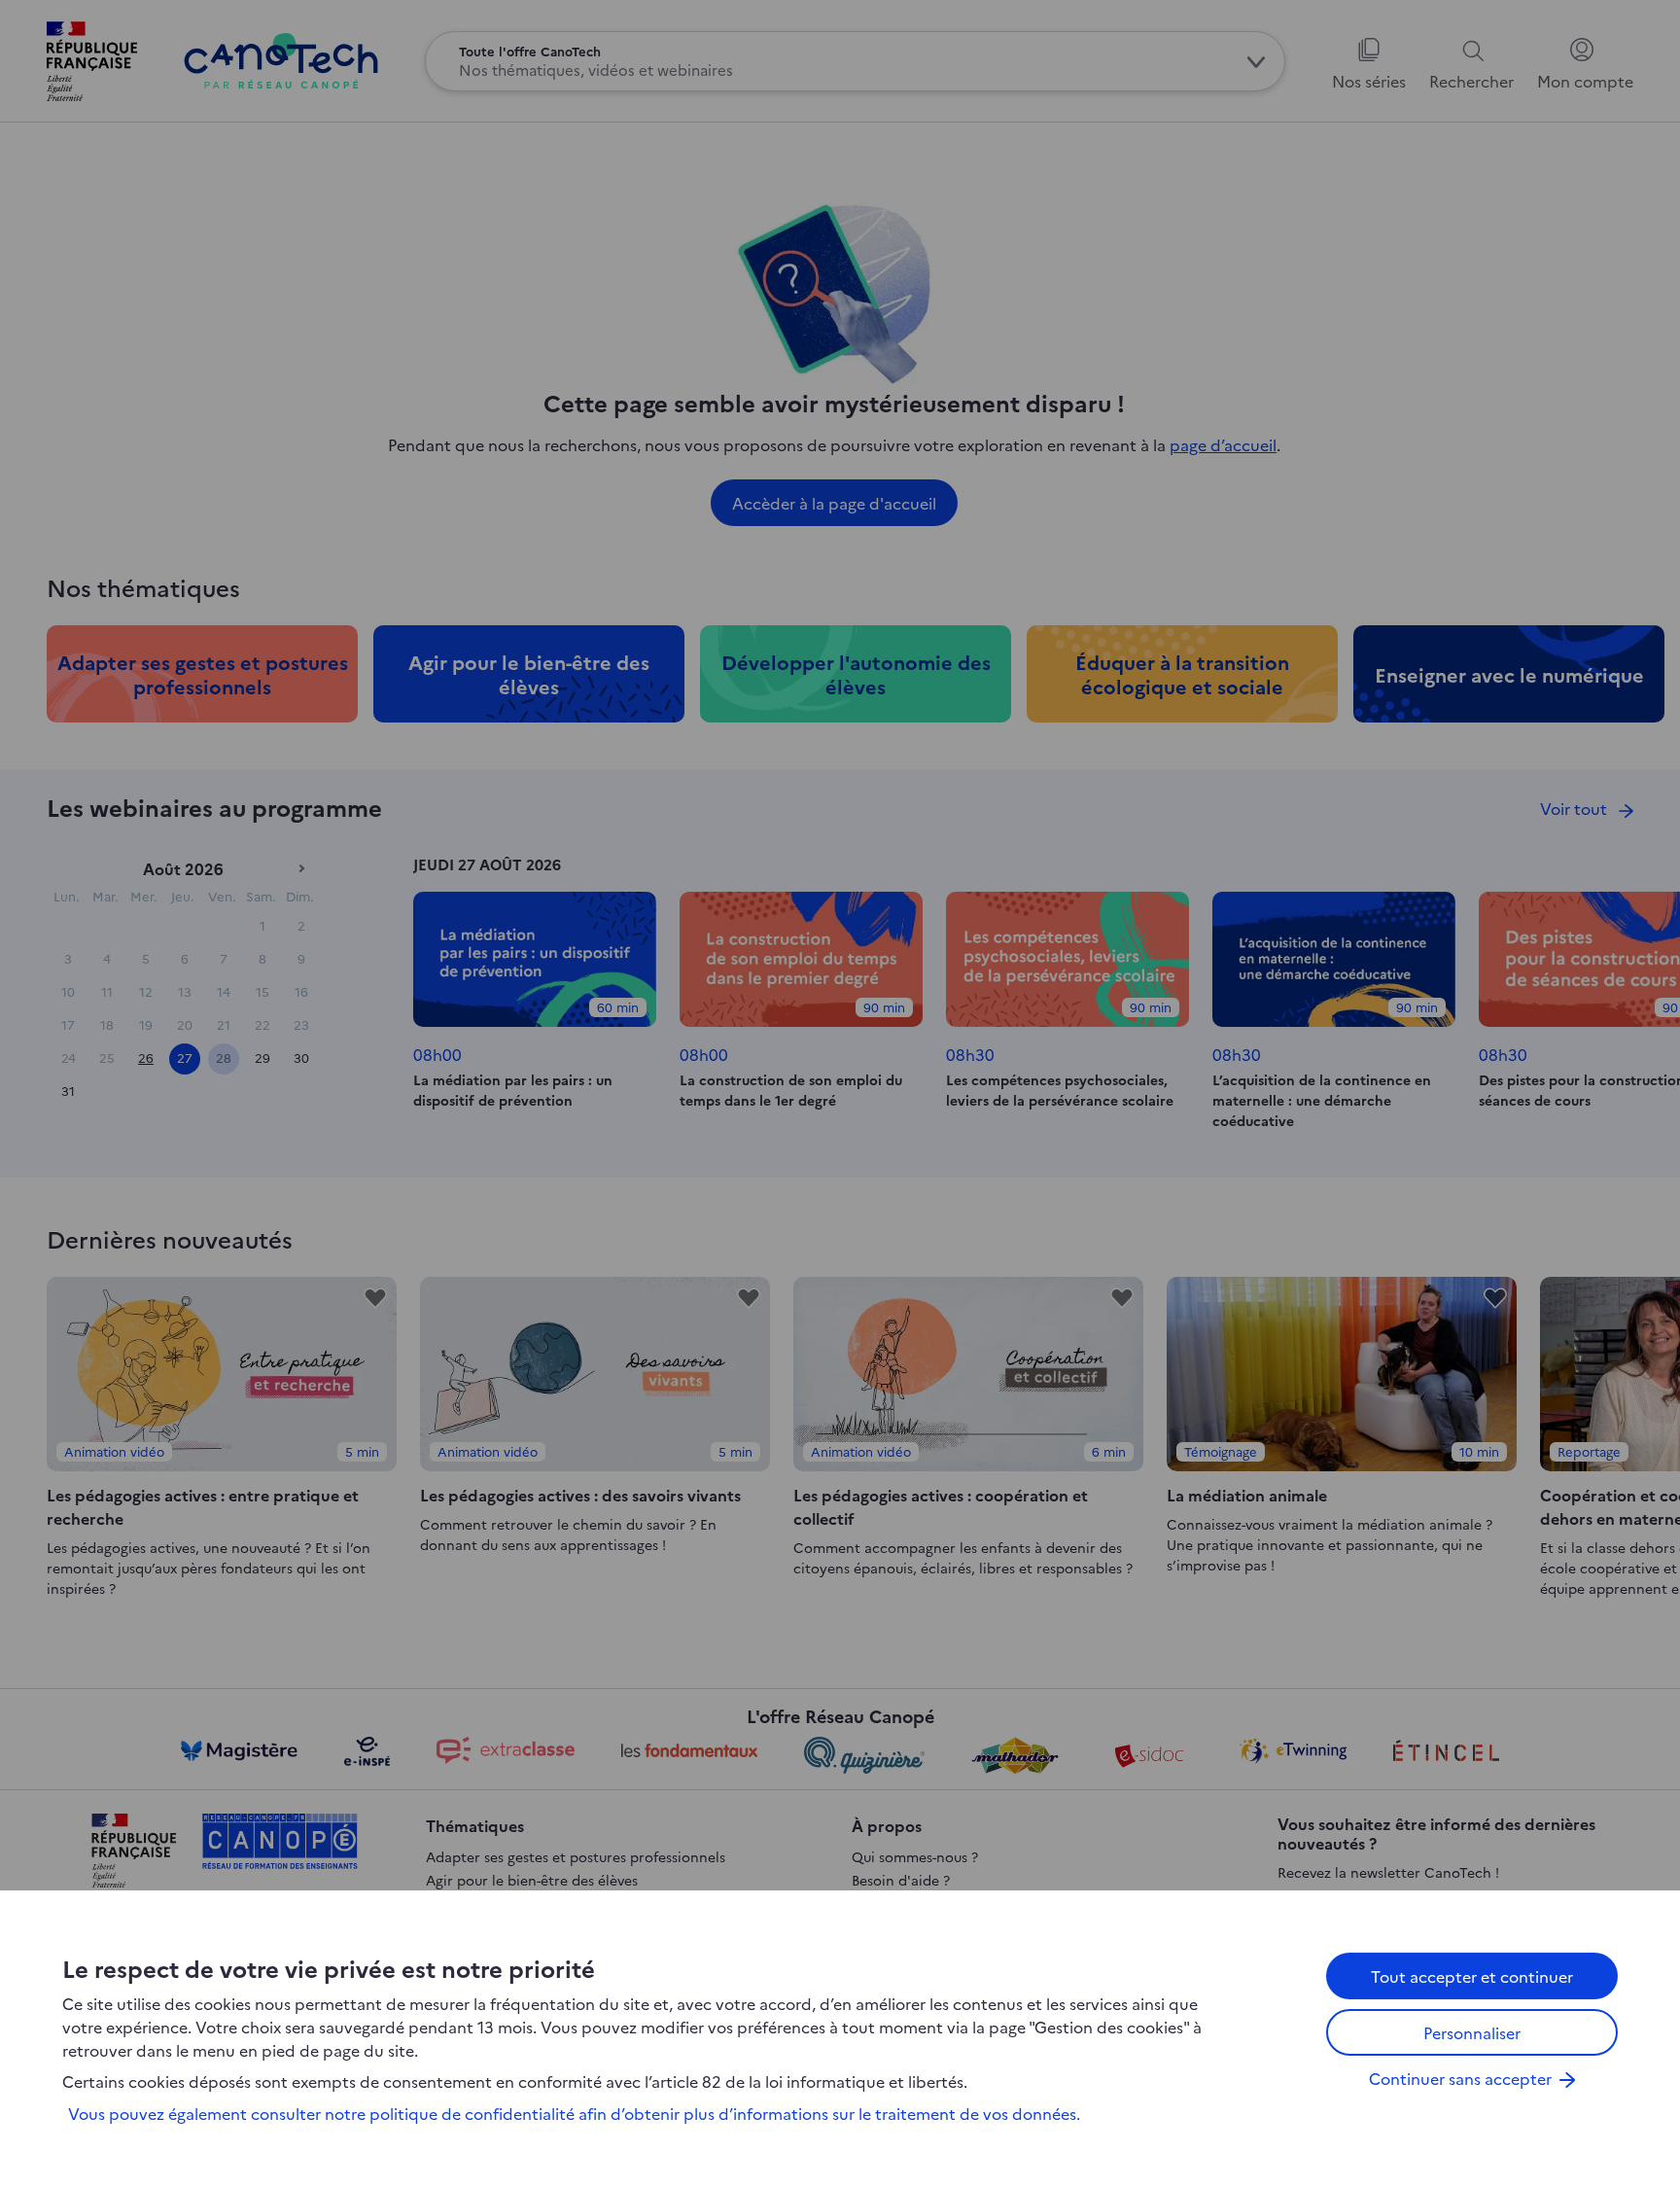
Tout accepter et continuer (1472, 1976)
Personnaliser (1472, 2032)
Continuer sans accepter (1460, 2078)
